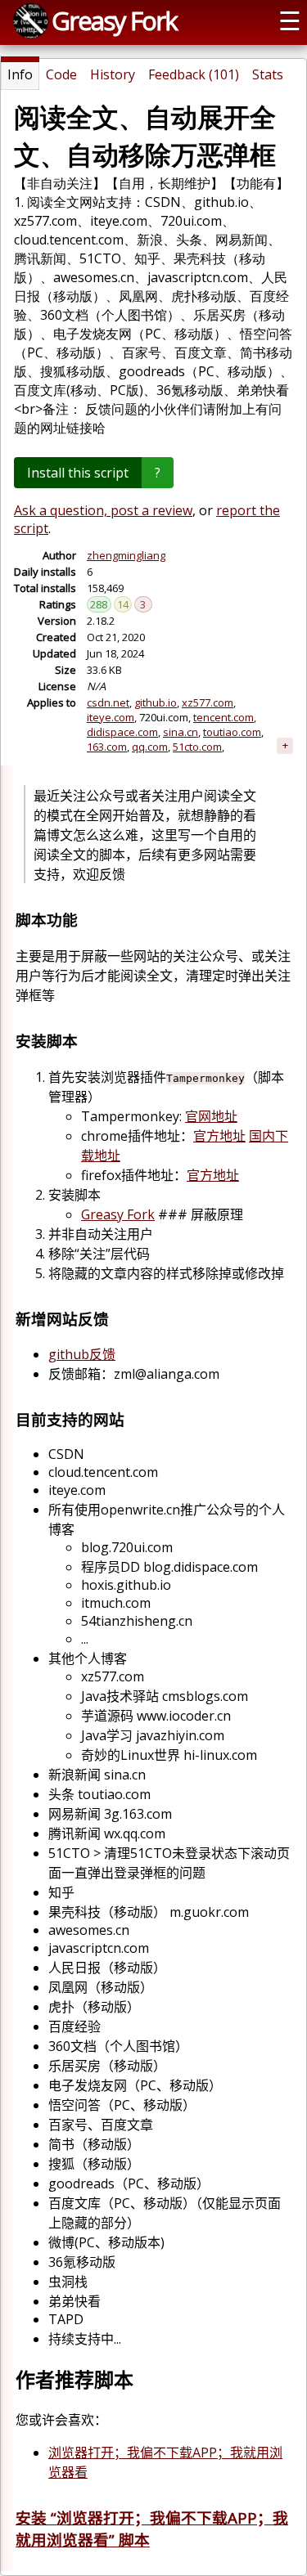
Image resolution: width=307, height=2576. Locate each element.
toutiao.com (232, 732)
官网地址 (211, 1116)
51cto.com (197, 747)
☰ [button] (290, 20)
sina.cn (181, 732)
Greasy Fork (114, 20)
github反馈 (82, 1354)
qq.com (150, 747)
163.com (107, 747)
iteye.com (111, 717)
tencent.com (223, 717)
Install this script (78, 473)
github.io (156, 702)
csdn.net (108, 702)
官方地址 (219, 1136)
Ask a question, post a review (103, 510)
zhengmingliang (126, 555)
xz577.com (208, 702)
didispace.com (122, 732)
